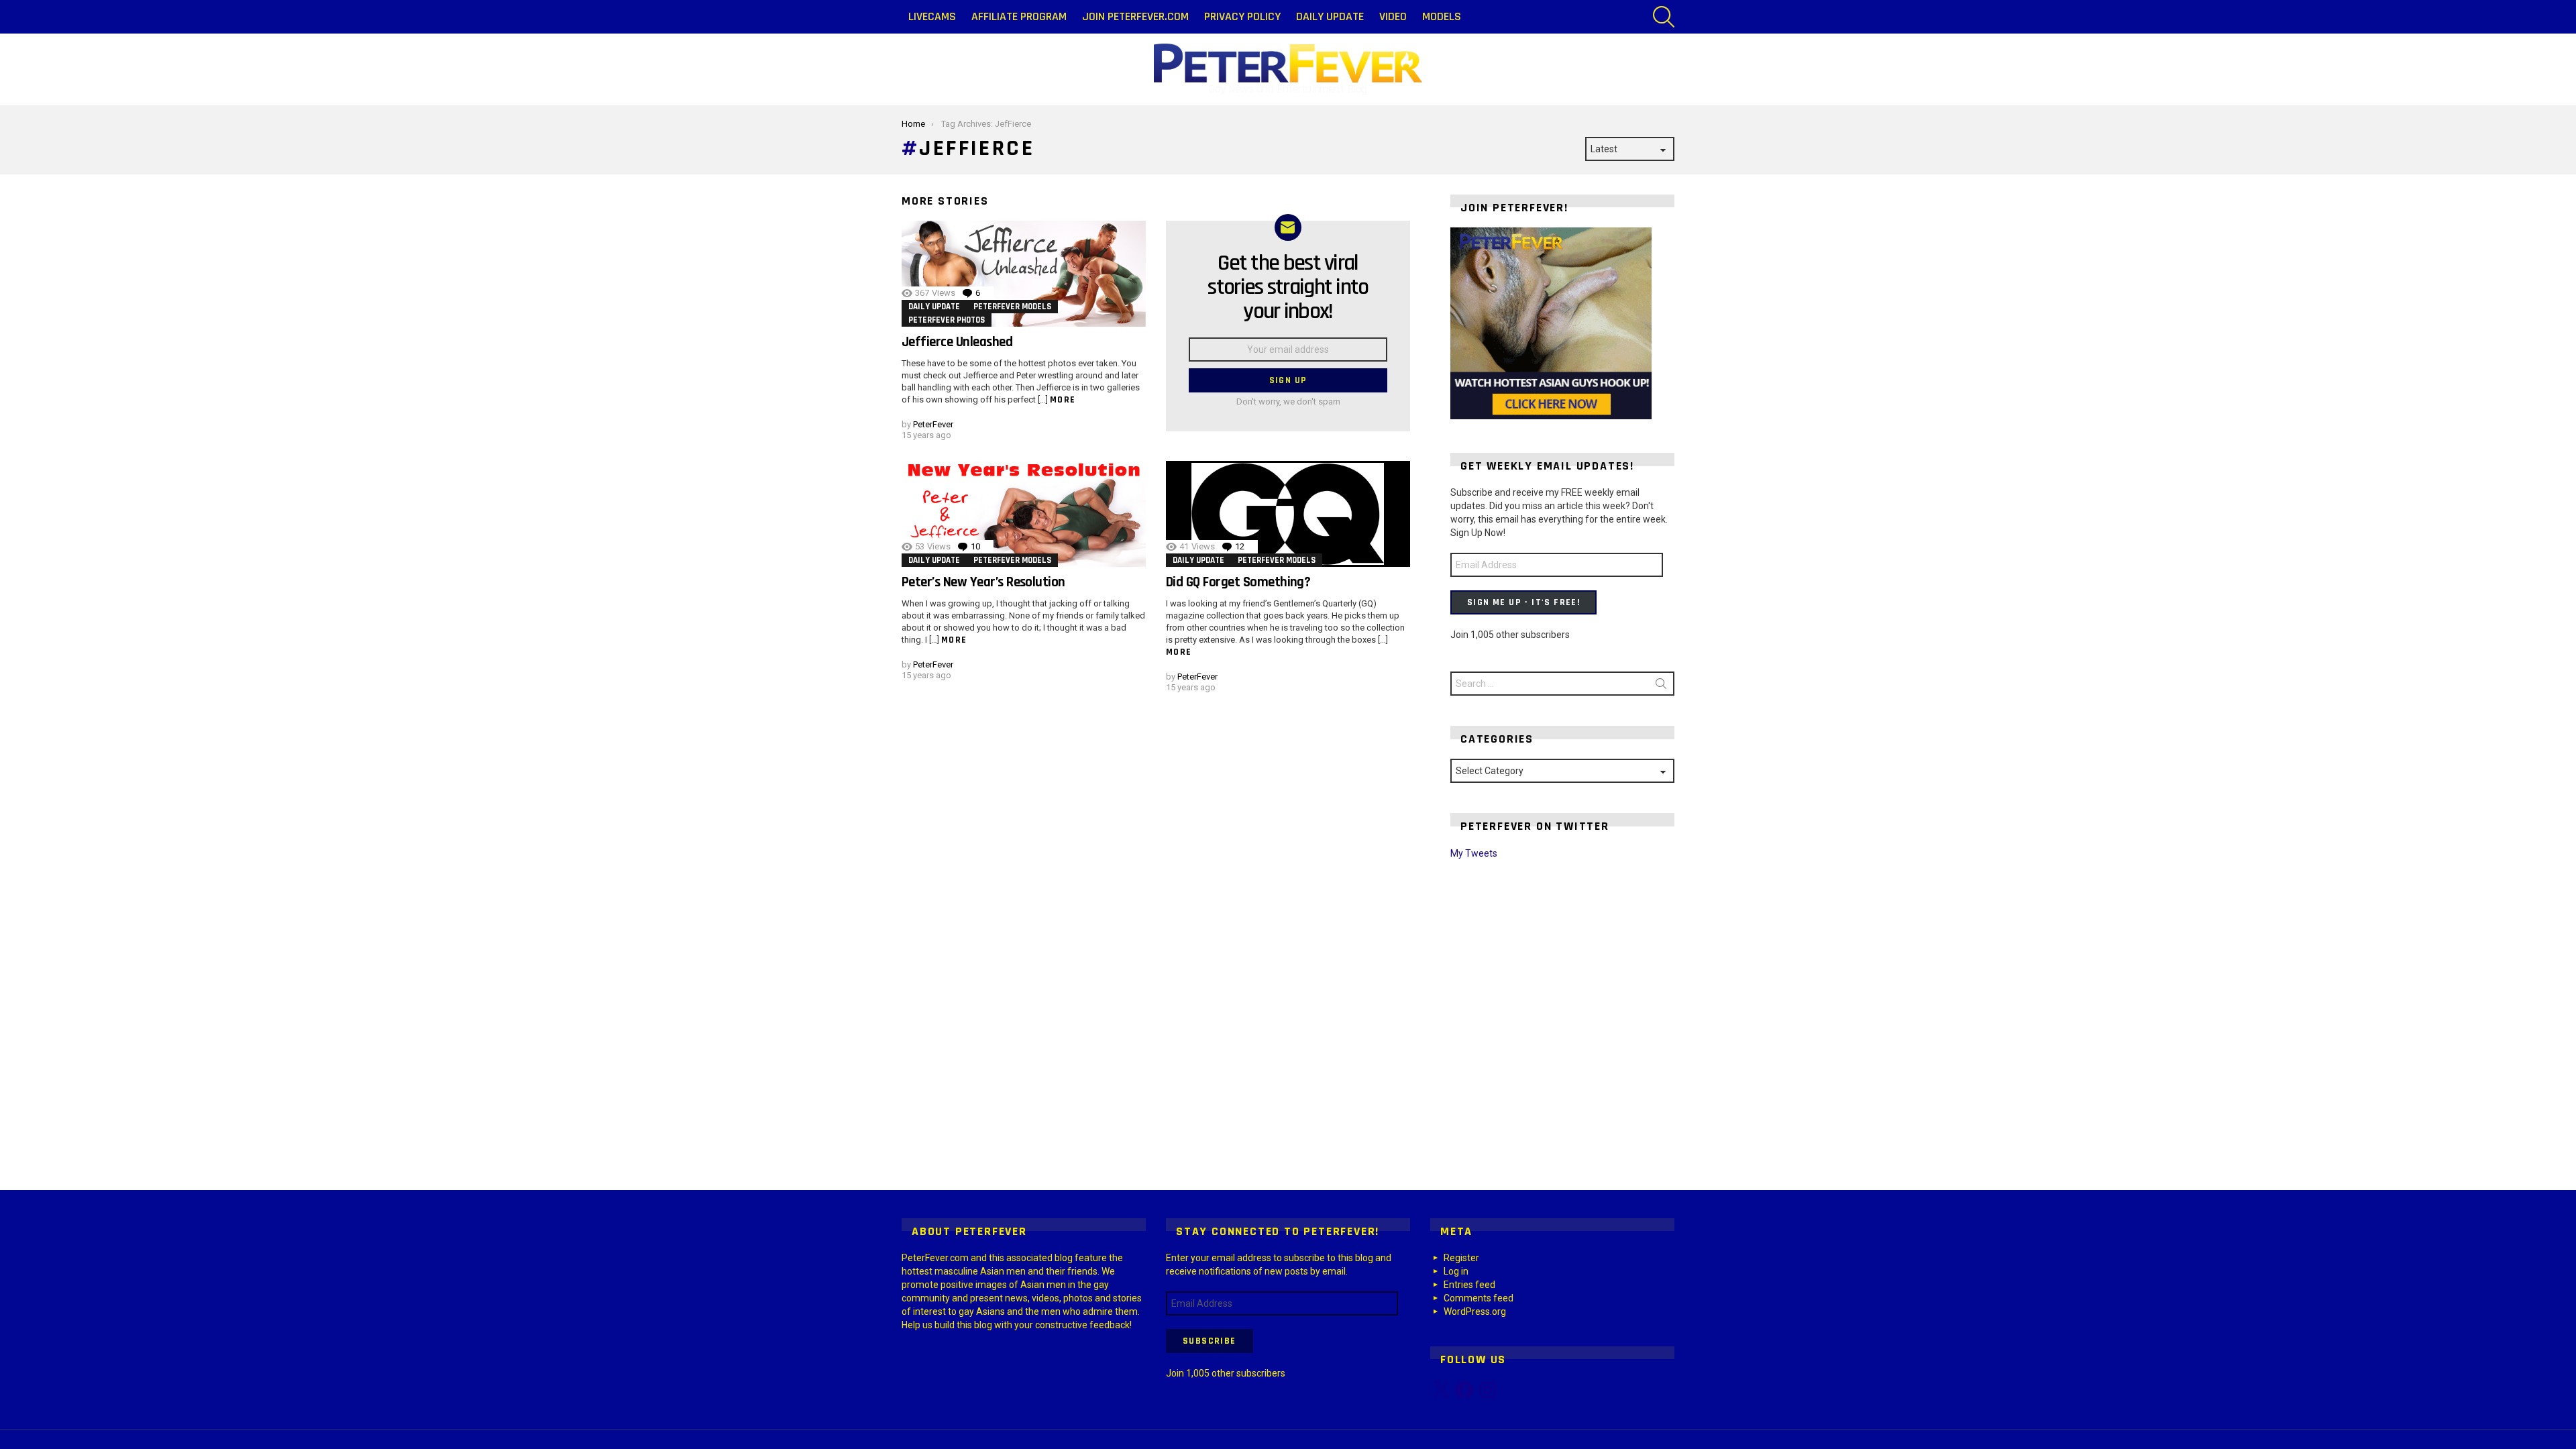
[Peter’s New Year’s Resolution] (1024, 514)
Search (1661, 686)
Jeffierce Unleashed (957, 342)
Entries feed (1469, 1285)
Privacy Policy (1242, 16)
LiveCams (932, 16)
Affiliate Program (1019, 16)
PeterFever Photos (947, 320)
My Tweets (1474, 853)
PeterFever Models (1012, 307)
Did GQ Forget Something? (1238, 582)
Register (1461, 1258)
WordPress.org (1475, 1311)
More (1063, 400)
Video (1393, 16)
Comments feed (1479, 1298)
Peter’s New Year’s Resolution (983, 582)
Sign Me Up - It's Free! (1523, 602)
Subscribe (1210, 1341)
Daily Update (1330, 16)
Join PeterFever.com (1135, 16)
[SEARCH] (1664, 17)
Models (1442, 16)
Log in (1456, 1271)
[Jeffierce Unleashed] (1024, 274)
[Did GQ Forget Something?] (1288, 514)
